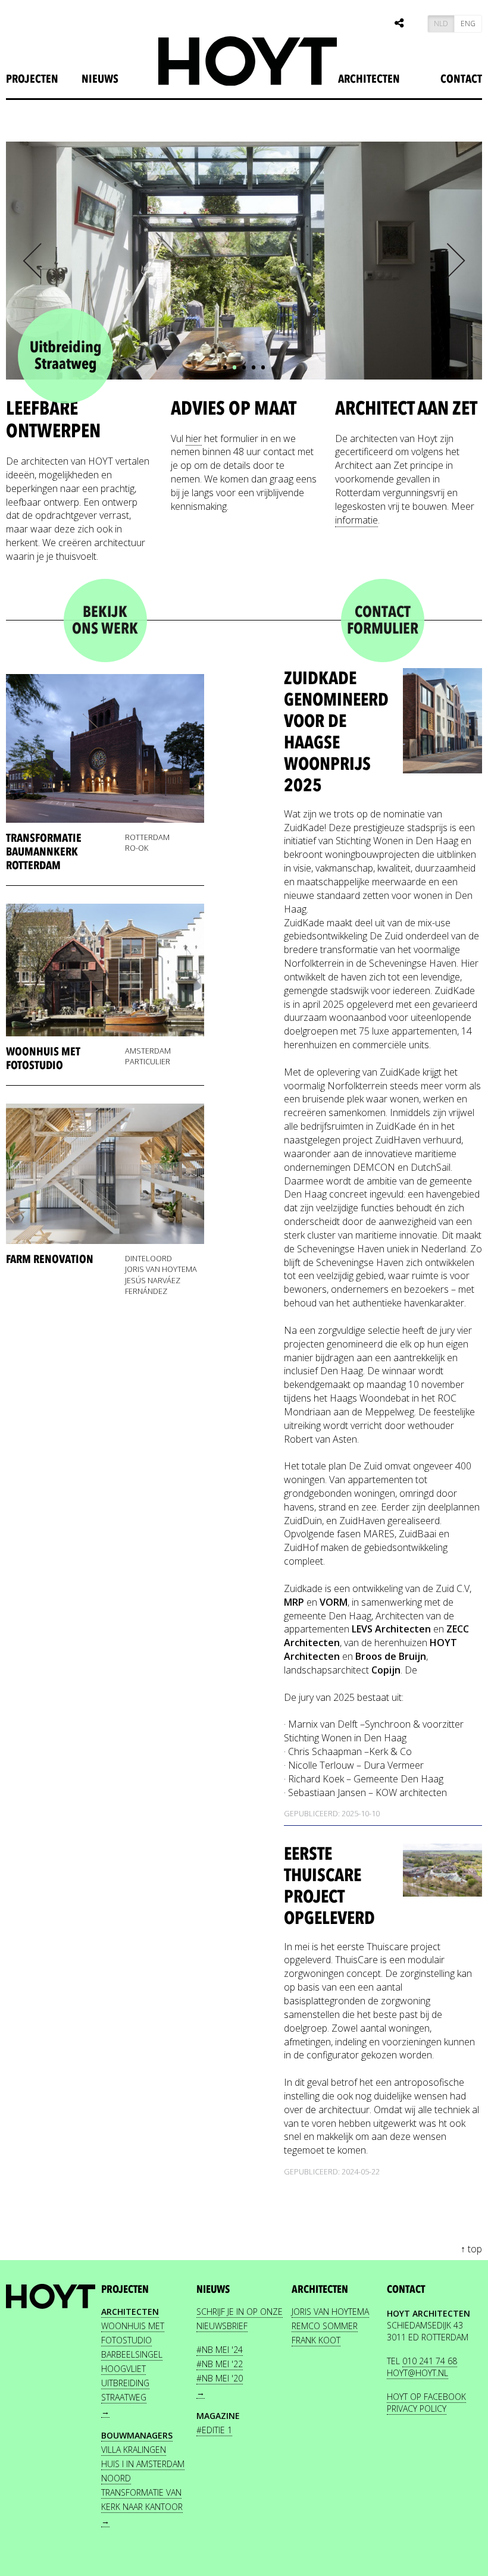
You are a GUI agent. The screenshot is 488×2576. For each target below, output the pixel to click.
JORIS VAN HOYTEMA (330, 2312)
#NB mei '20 (220, 2378)
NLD (441, 23)
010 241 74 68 (430, 2361)
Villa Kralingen (134, 2450)
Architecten (369, 79)
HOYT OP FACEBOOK (426, 2397)
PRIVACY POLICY (417, 2409)
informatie (356, 520)
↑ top (471, 2249)
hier (194, 438)
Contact (461, 79)
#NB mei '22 (220, 2364)
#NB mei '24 (220, 2350)
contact (406, 2290)
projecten (32, 79)
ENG (468, 23)
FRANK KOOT (316, 2340)
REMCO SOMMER (325, 2326)
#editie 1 (214, 2430)
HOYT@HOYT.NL (417, 2373)
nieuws (100, 79)
